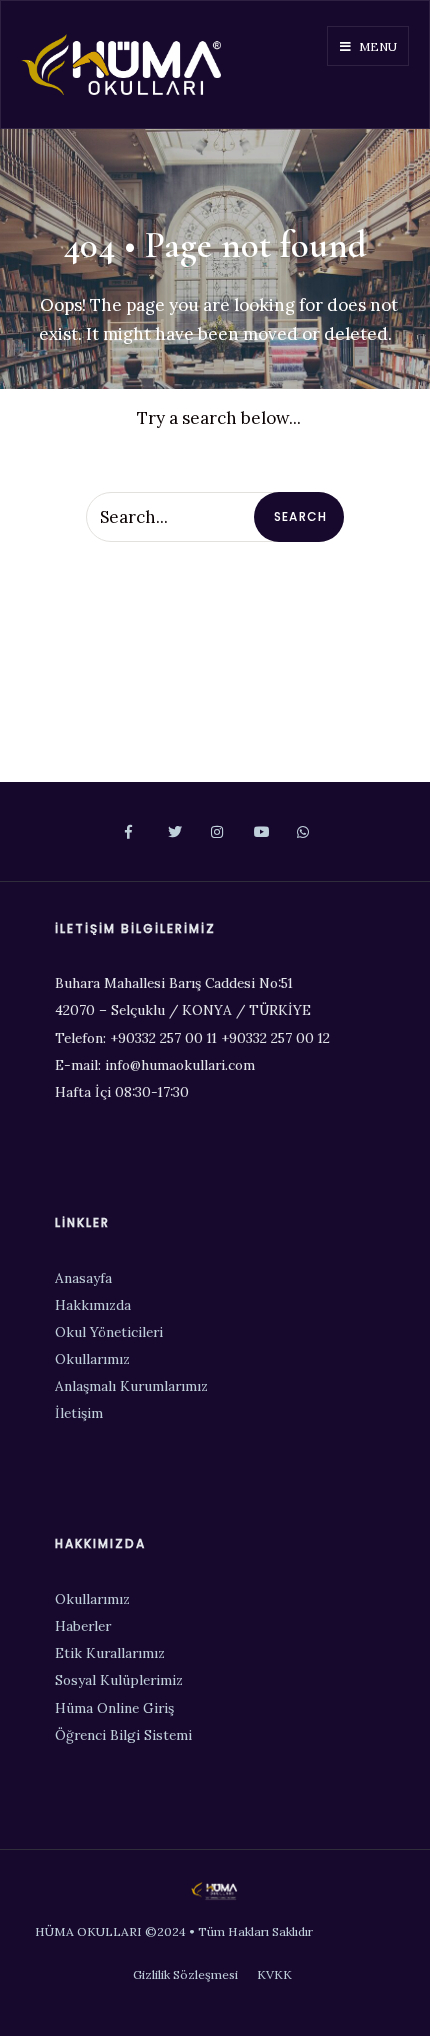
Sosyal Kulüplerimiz (119, 1680)
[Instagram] (215, 832)
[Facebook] (129, 832)
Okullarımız (92, 1359)
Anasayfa (83, 1278)
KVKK (274, 1974)
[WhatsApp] (301, 832)
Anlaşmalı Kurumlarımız (131, 1386)
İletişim (79, 1413)
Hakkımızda (93, 1305)
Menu (376, 46)
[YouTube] (258, 832)
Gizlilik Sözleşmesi (185, 1974)
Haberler (83, 1626)
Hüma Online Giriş (114, 1708)
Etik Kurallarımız (110, 1653)
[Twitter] (172, 832)
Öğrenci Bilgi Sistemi (123, 1735)
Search (300, 516)
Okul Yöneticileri (109, 1332)
